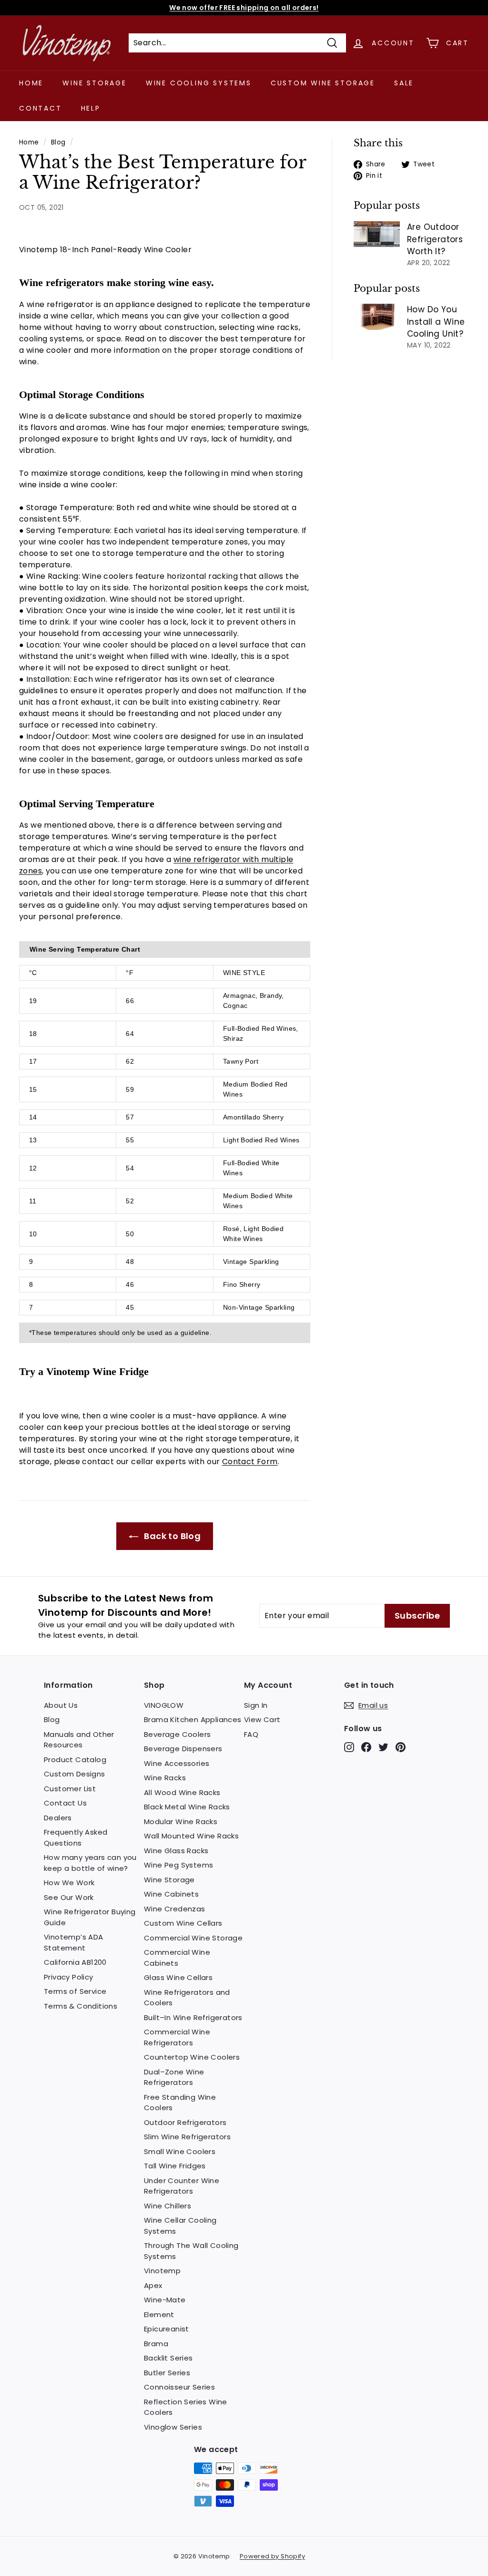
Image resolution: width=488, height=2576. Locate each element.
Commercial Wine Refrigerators (177, 2037)
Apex (153, 2285)
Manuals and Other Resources (79, 1740)
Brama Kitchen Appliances (193, 1719)
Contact (41, 108)
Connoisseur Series (179, 2387)
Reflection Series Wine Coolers (186, 2407)
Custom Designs (75, 1774)
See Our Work (69, 1897)
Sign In (256, 1705)
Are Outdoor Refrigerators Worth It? (435, 239)
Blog (58, 142)
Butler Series (167, 2373)
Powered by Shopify (272, 2556)
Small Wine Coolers (180, 2151)
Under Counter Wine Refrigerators (182, 2186)
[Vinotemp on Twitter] (383, 1747)
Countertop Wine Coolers (192, 2057)
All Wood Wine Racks (182, 1792)
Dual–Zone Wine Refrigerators (174, 2077)
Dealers (58, 1818)
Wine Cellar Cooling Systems (180, 2226)
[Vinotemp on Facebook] (366, 1747)
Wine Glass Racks (176, 1851)
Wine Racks (165, 1778)
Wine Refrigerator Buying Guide (90, 1917)
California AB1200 (75, 1962)
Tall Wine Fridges (175, 2166)
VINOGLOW (164, 1705)
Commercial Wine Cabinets (177, 1958)
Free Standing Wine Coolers (180, 2103)
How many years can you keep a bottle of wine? (90, 1863)
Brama (156, 2344)
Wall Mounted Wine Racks (191, 1836)
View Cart (262, 1719)
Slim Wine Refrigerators (187, 2137)
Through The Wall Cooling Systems (191, 2251)
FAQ (251, 1734)
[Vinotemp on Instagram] (349, 1747)
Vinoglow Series (173, 2427)
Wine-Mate (165, 2300)
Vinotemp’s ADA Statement (74, 1942)
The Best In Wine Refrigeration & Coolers (244, 8)
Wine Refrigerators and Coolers (187, 1998)
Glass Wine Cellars (178, 1977)
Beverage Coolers (177, 1734)
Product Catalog (75, 1760)
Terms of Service (75, 1991)
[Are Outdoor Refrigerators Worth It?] (377, 234)
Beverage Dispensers (183, 1749)
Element (159, 2314)
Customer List (70, 1789)
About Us (61, 1705)
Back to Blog (171, 1536)
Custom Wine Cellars (183, 1923)
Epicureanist (167, 2329)
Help (91, 108)
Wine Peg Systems (178, 1865)
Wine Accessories (177, 1763)
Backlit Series (168, 2358)
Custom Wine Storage (323, 83)
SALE (404, 83)
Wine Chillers (168, 2206)
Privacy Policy (69, 1977)
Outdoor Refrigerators (185, 2122)
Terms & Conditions (81, 2006)
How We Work (69, 1883)
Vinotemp (162, 2271)
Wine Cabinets (171, 1894)
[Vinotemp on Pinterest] (401, 1747)
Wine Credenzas (175, 1909)
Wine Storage (95, 83)
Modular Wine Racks (181, 1822)
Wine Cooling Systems (199, 83)
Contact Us (65, 1803)
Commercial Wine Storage (193, 1938)
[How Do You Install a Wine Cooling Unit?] (377, 317)
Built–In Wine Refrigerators (193, 2017)
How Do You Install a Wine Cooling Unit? (436, 322)
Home (31, 83)
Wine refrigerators (61, 282)
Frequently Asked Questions (76, 1837)
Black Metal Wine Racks (187, 1807)
